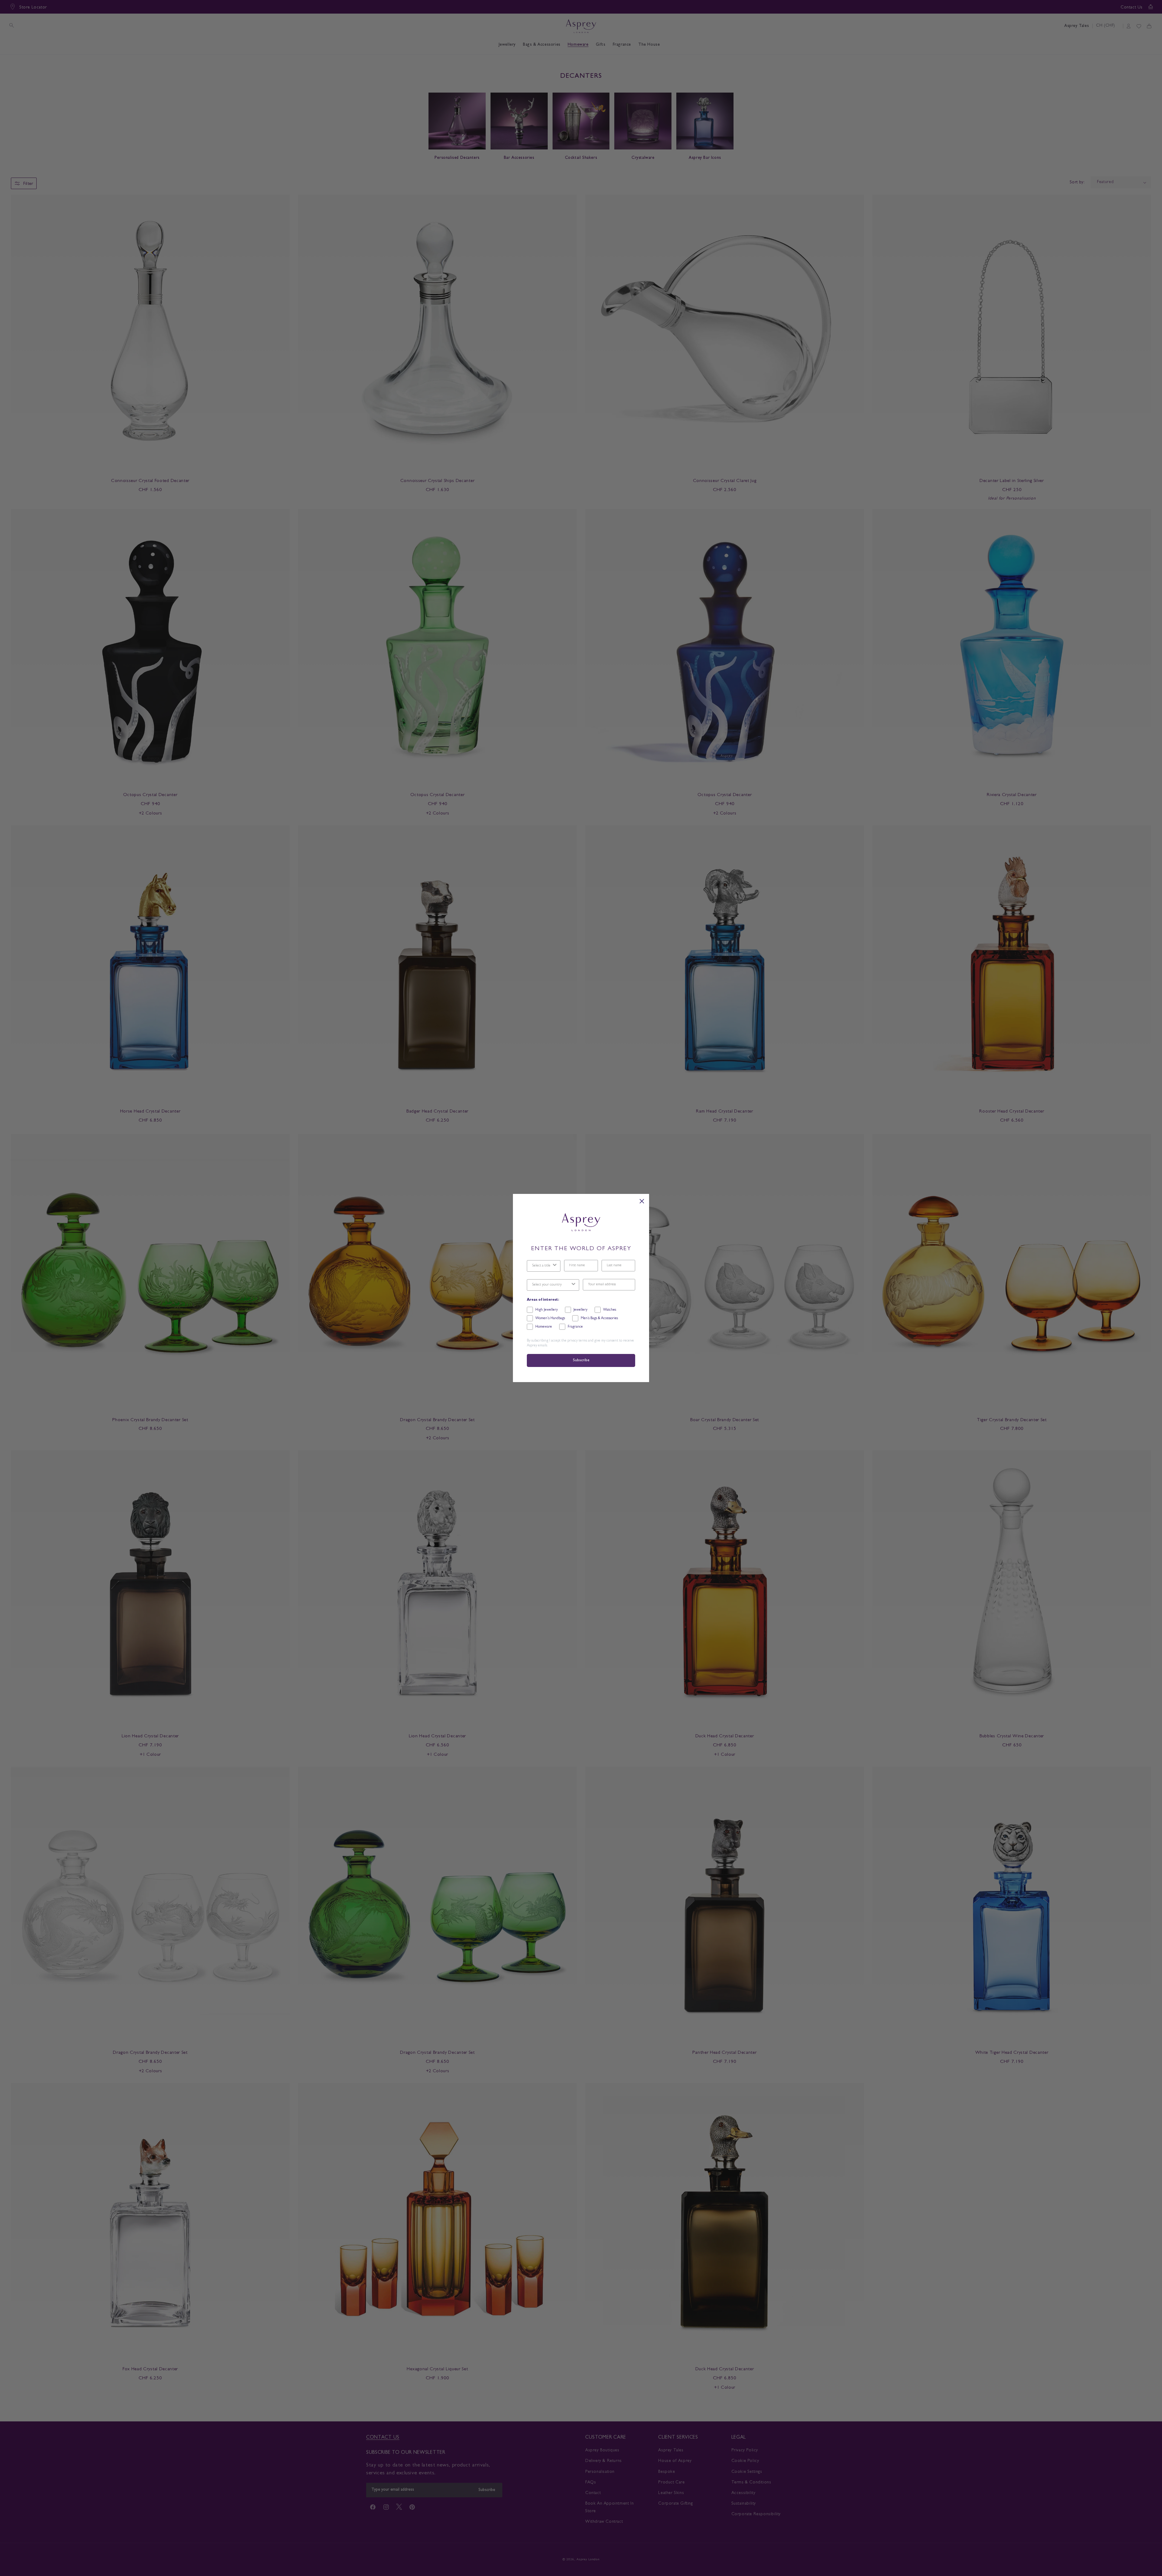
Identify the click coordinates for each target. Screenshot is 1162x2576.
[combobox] (542, 1266)
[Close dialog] (642, 1201)
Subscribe (581, 1360)
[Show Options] (555, 1266)
